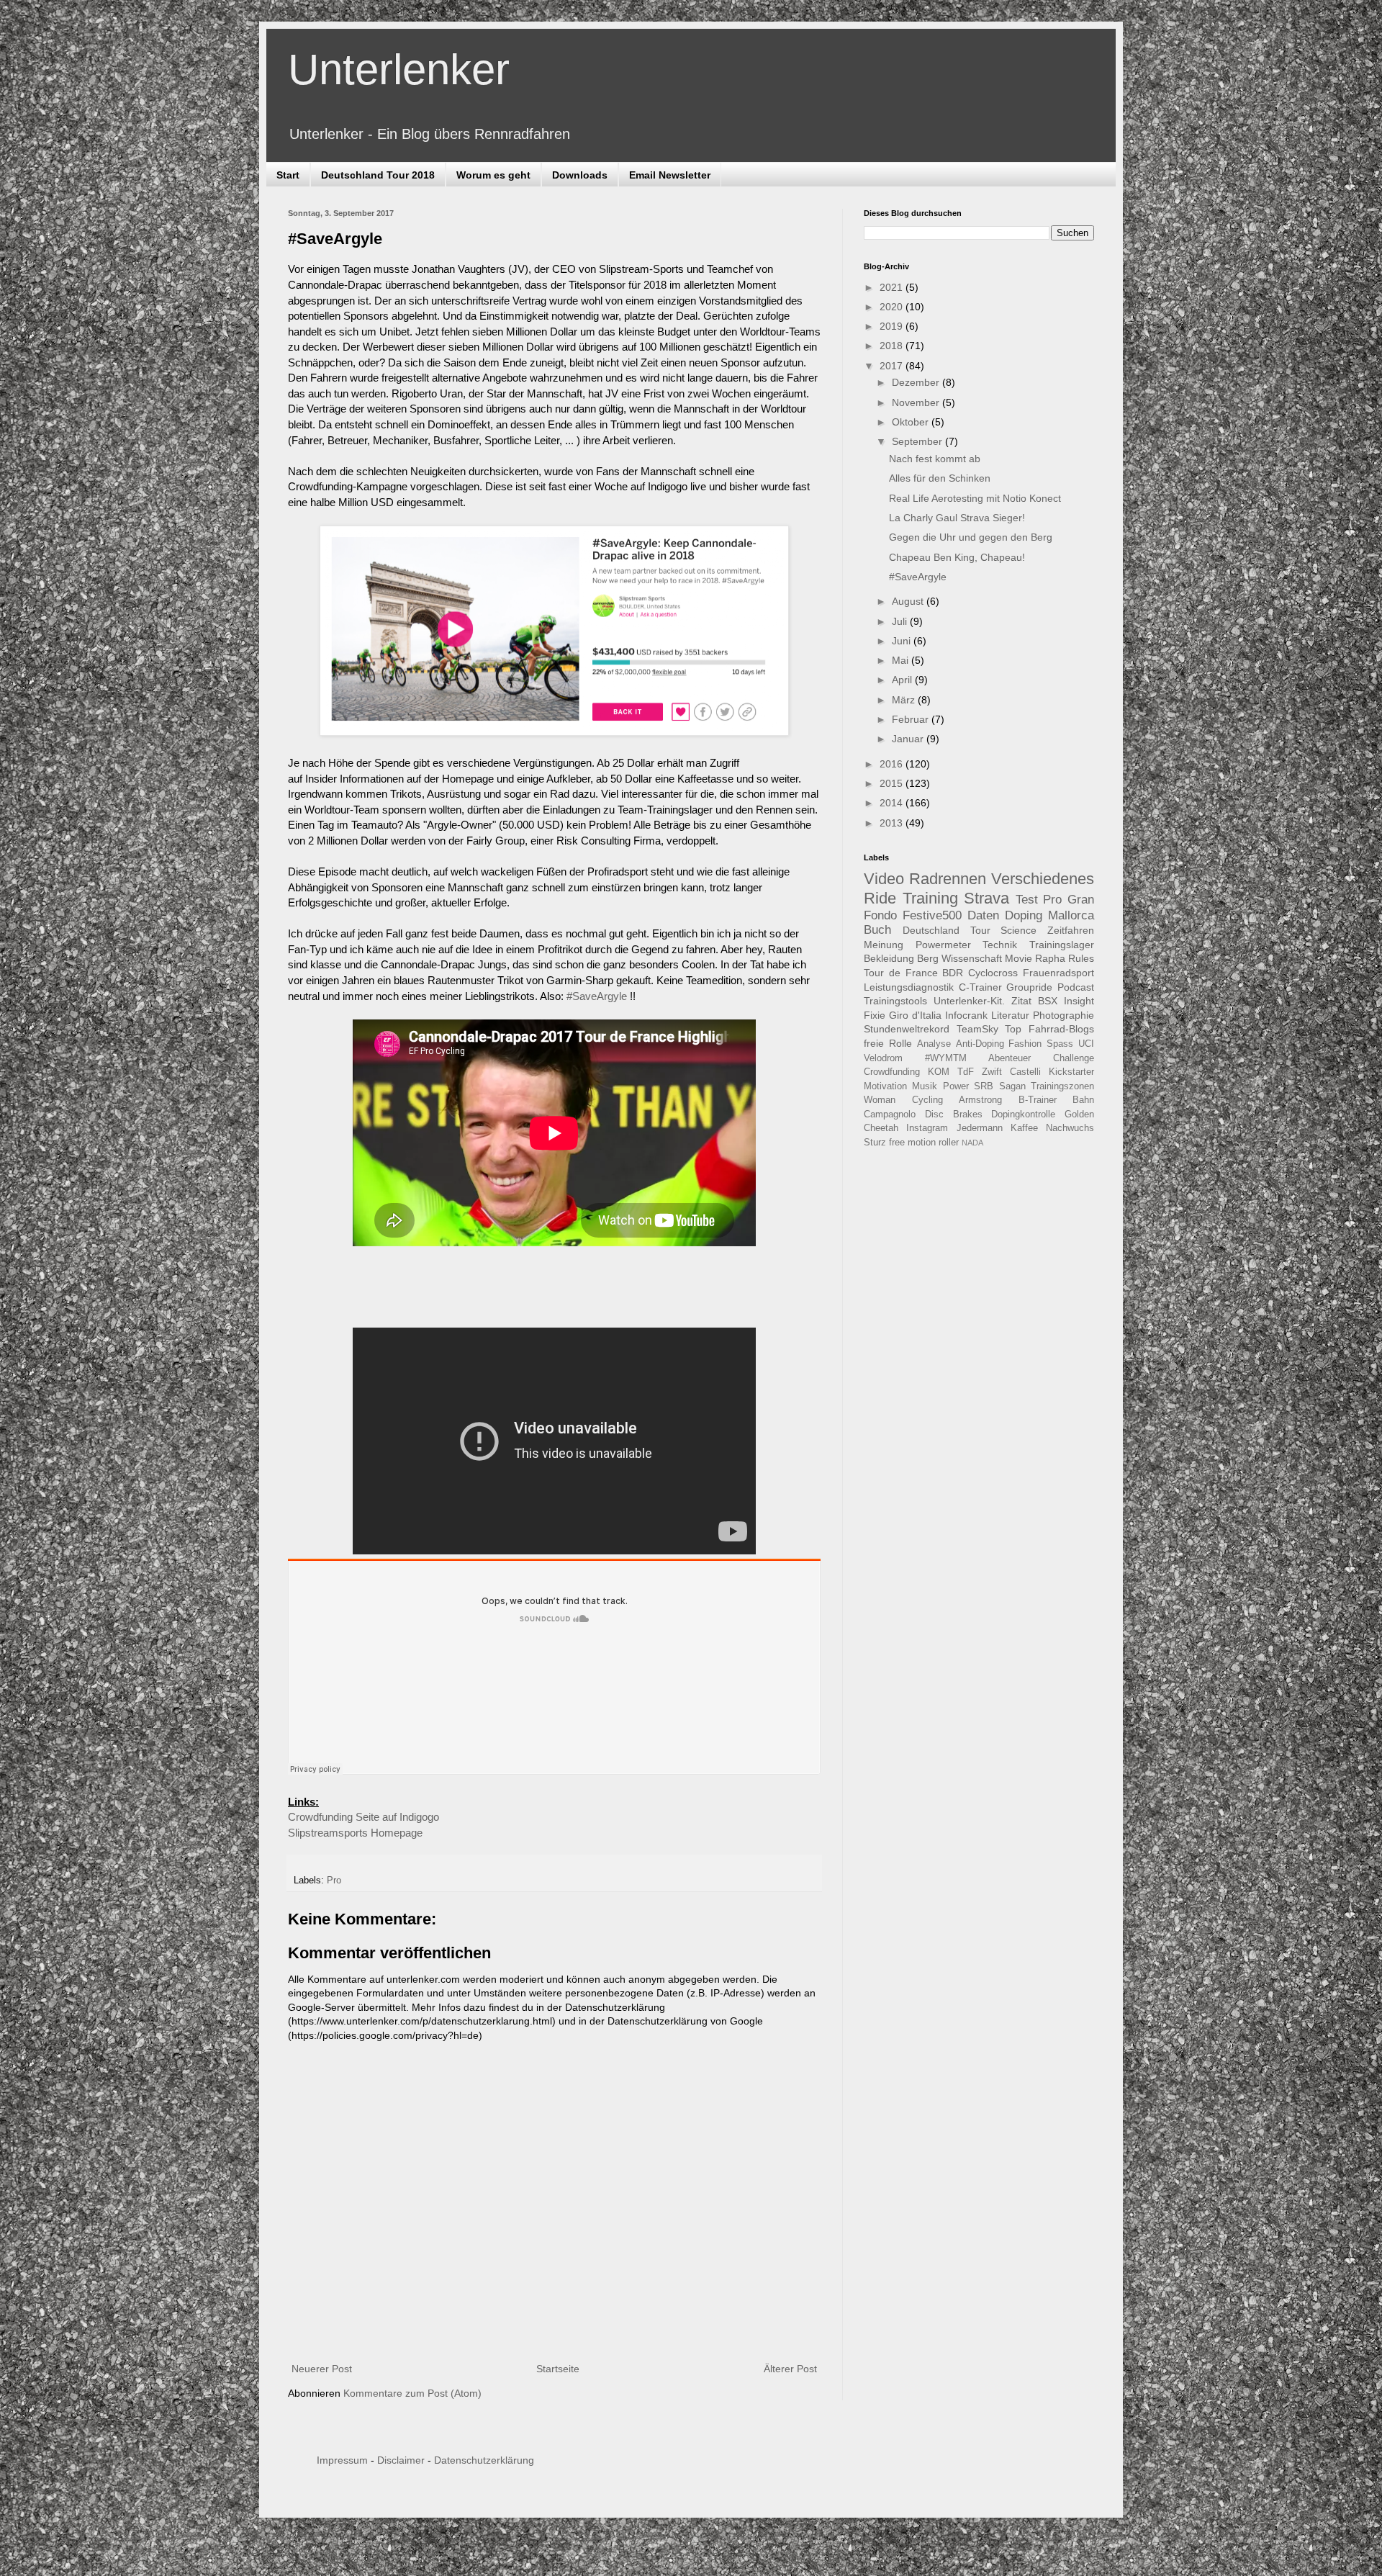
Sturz (875, 1143)
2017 (893, 366)
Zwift (992, 1072)
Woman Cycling (903, 1100)
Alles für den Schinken (940, 478)
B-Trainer (1038, 1100)
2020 (893, 307)
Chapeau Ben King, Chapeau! (957, 557)
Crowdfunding (892, 1072)
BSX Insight (1066, 1001)
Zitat (1021, 1001)
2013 (893, 823)
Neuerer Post (322, 2369)
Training (930, 898)
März (905, 700)
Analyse (934, 1044)
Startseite (558, 2369)
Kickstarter (1071, 1072)
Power (956, 1086)
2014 (893, 803)
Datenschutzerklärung (484, 2460)
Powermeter (943, 945)
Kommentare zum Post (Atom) (412, 2393)
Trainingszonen (1062, 1086)
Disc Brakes (954, 1114)
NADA (972, 1143)
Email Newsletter (670, 175)
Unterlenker (399, 69)
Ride (880, 898)
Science (1019, 930)
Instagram (927, 1128)
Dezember (917, 382)
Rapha (1050, 958)
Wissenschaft (972, 958)
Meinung (884, 945)
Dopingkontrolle (1023, 1114)
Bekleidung (889, 958)
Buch (877, 930)
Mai (902, 660)
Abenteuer (1010, 1058)
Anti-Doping (980, 1044)
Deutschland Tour (947, 930)
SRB (984, 1086)
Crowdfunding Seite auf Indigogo (363, 1817)
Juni (903, 641)
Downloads (580, 175)
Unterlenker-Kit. (969, 1001)
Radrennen (948, 879)
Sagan (1012, 1086)
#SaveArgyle (597, 996)
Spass (1060, 1044)
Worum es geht (493, 175)
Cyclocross (993, 973)
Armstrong (980, 1100)
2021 (893, 287)
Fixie (875, 1015)
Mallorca (1071, 915)
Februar (912, 719)
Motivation (885, 1086)
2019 (893, 326)
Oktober (912, 422)
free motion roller (924, 1143)
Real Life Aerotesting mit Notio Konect (975, 498)
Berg (928, 958)
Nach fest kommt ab (935, 459)
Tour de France (901, 973)
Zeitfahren (1071, 930)
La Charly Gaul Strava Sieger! (957, 518)
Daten (983, 915)
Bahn (1083, 1100)
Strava (986, 898)
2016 (893, 764)
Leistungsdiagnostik (909, 987)
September (918, 441)
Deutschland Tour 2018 (378, 175)
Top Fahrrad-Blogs (1049, 1029)
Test (1027, 900)
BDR (953, 973)
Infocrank (966, 1015)
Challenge (1074, 1058)
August (909, 601)
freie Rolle (888, 1043)
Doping (1024, 915)
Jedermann (980, 1128)
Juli (901, 621)
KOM (939, 1072)
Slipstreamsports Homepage (355, 1833)
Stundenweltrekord (907, 1029)
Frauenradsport (1058, 973)
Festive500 (932, 915)
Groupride (1029, 987)
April (903, 680)
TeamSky (977, 1029)
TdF (966, 1072)
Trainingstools (895, 1001)
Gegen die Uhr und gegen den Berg (971, 537)
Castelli (1025, 1072)
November (917, 402)
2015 (893, 783)
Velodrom (883, 1058)
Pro (334, 1881)
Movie (1019, 958)
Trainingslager (1062, 945)
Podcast (1076, 987)
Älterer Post (790, 2369)
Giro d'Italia (915, 1015)
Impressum (342, 2460)
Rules (1081, 958)
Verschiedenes (1043, 879)
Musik (925, 1086)
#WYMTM (946, 1058)
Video (884, 879)
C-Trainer (980, 987)
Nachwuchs (1070, 1128)
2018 (893, 346)
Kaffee (1024, 1128)
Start (288, 175)
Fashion (1025, 1044)
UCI (1086, 1044)
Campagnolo (890, 1114)
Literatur (1010, 1015)
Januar (909, 739)
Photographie (1063, 1015)
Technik (1000, 945)
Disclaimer (401, 2460)
